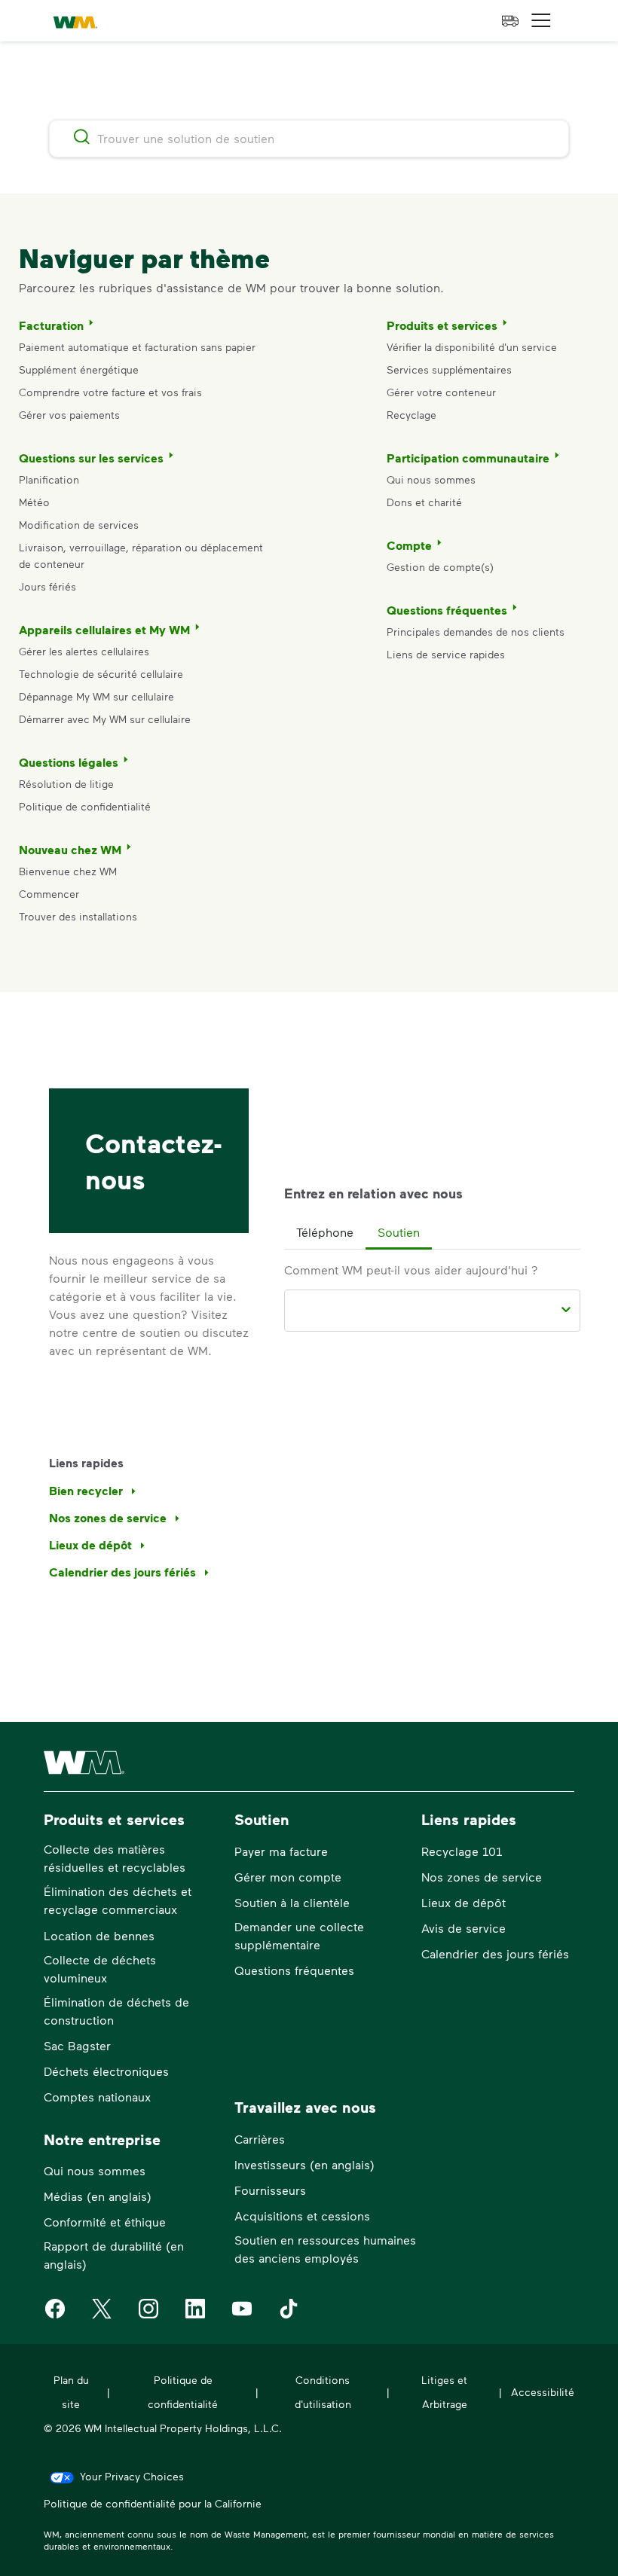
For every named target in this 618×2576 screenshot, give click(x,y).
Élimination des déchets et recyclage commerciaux (118, 1900)
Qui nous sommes (431, 479)
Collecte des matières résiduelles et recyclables (115, 1858)
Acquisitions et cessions (302, 2216)
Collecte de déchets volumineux (100, 1969)
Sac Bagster (77, 2045)
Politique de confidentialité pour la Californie (153, 2503)
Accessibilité (543, 2392)
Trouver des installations (78, 916)
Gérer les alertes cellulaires (84, 651)
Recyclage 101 (462, 1851)
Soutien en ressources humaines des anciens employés (325, 2249)
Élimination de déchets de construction (116, 2011)
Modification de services (79, 525)
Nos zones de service (482, 1877)
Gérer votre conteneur (441, 392)
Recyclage (411, 415)
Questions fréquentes (447, 610)
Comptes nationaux (97, 2097)
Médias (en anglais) (98, 2196)
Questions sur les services (91, 458)
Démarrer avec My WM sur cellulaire (105, 719)
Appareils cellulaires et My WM (104, 630)
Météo (34, 502)
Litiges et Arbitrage (444, 2392)
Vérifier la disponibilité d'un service (472, 347)
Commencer (49, 894)
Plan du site (71, 2392)
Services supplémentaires (449, 369)
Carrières (260, 2139)
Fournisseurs (270, 2190)
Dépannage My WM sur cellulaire (96, 696)
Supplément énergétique (79, 369)
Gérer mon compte (288, 1877)
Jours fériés (47, 586)
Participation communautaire (468, 458)
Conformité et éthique (105, 2222)
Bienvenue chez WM (68, 871)
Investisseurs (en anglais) (304, 2164)
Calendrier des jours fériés (495, 1953)
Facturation (51, 325)
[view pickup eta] (510, 21)
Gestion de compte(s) (440, 567)
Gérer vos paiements (69, 415)
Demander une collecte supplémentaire (299, 1935)
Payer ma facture (281, 1851)
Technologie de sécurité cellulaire (101, 674)
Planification (49, 479)
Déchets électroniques (106, 2071)
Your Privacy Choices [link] (132, 2476)
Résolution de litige (66, 784)
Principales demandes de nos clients (476, 632)
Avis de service (463, 1928)
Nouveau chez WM (70, 850)
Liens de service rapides (446, 654)
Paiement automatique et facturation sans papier (137, 347)
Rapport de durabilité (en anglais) (114, 2255)
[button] (541, 21)
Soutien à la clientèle (292, 1902)
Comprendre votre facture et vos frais (110, 392)
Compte (409, 545)
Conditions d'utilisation (323, 2392)
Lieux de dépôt (463, 1902)
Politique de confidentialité (85, 806)
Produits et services (442, 325)
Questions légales (69, 762)
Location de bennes (99, 1935)
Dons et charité (424, 502)
